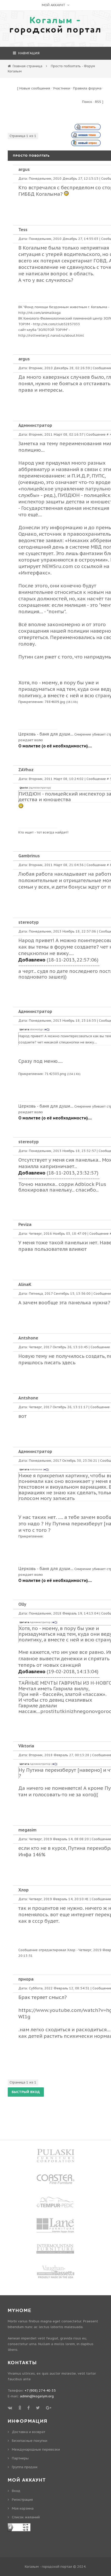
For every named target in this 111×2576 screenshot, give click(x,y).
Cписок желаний (26, 2517)
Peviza (25, 1224)
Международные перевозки (36, 2449)
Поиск (87, 102)
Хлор (23, 1890)
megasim (27, 1830)
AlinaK (25, 1284)
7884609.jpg (55, 702)
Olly (22, 1604)
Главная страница (27, 66)
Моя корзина (23, 2508)
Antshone (28, 1338)
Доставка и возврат (29, 2432)
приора (26, 1979)
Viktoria (26, 1746)
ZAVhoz (26, 770)
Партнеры (20, 2458)
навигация (28, 53)
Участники (62, 88)
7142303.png (55, 1074)
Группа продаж (25, 2467)
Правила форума (87, 88)
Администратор (35, 425)
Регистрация (22, 2500)
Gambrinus (29, 856)
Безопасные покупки (30, 2441)
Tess (23, 230)
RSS (98, 102)
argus (24, 169)
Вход (16, 2491)
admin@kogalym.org (37, 2396)
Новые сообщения (35, 88)
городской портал (55, 25)
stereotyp (29, 922)
